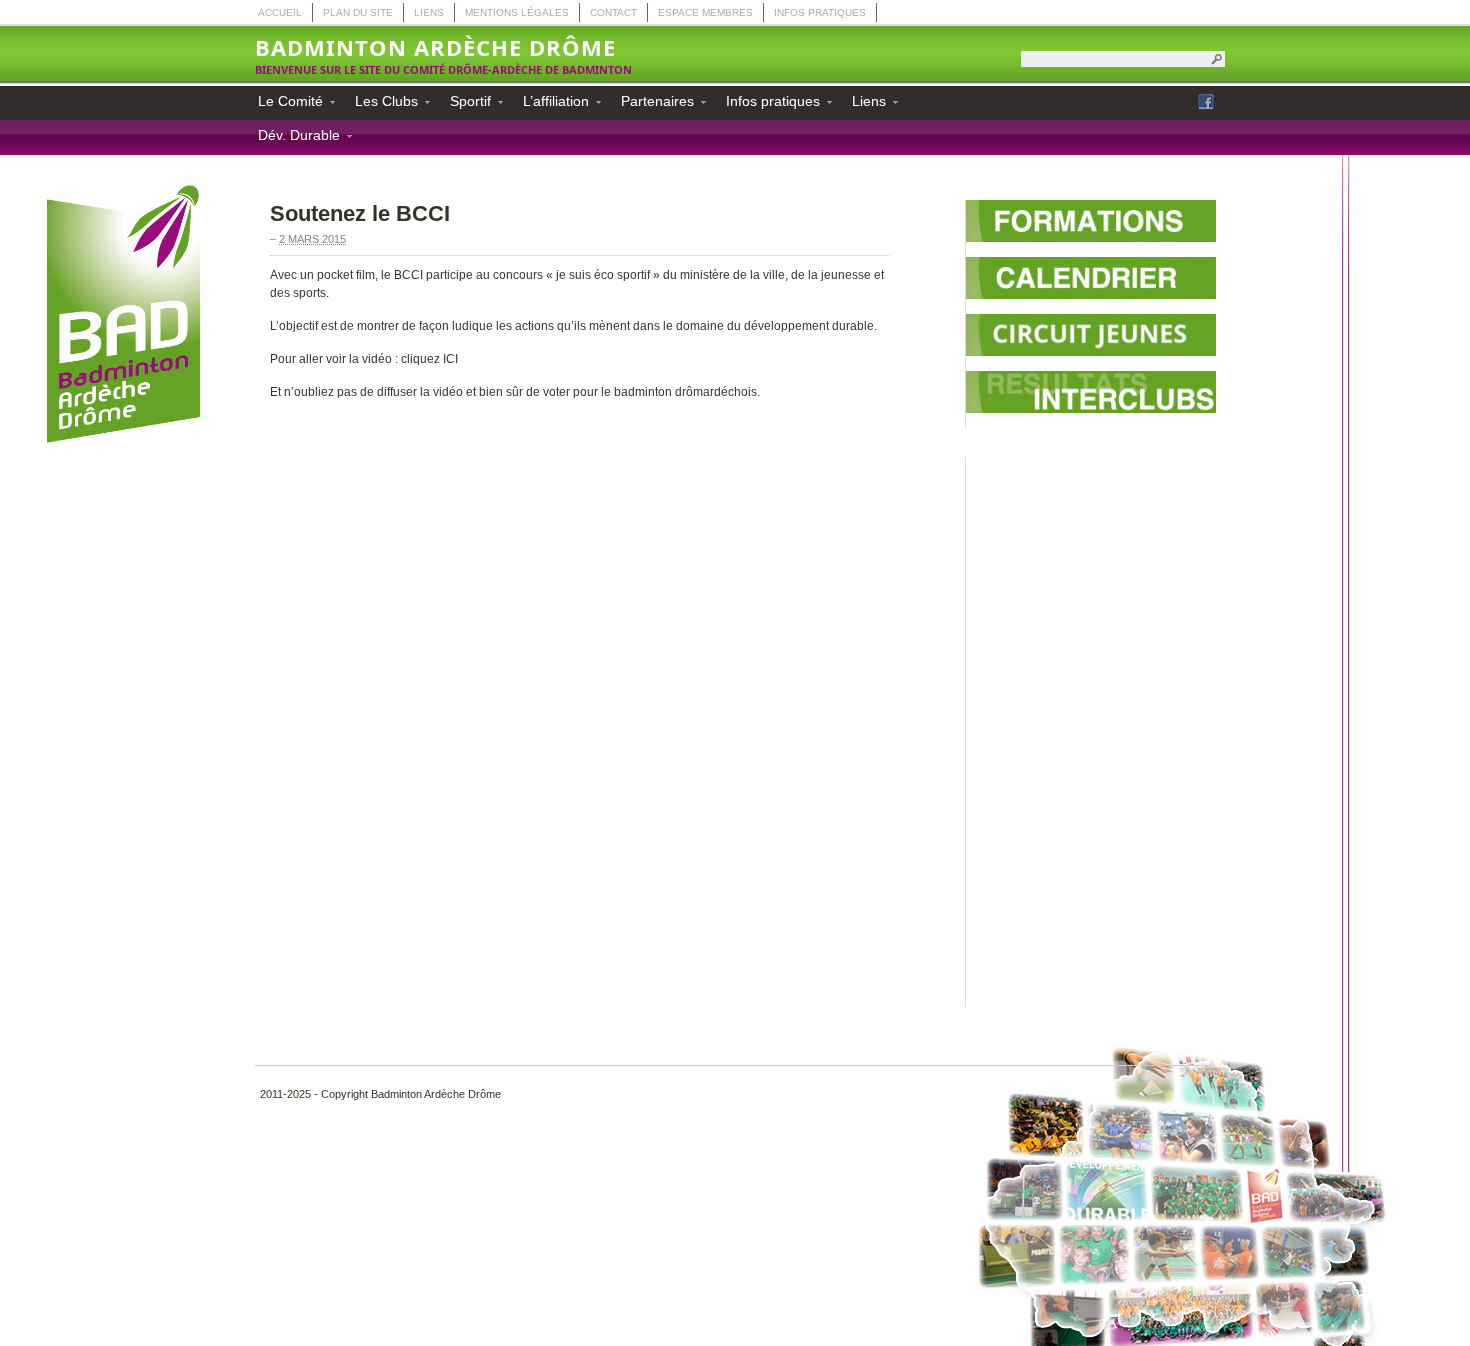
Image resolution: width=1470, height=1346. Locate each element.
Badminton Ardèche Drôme (435, 47)
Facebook (1206, 102)
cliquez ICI (429, 359)
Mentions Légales (517, 12)
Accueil (280, 12)
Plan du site (358, 12)
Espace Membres (705, 12)
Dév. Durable (293, 138)
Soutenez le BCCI (360, 213)
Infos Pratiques (820, 12)
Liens (429, 12)
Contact (613, 12)
